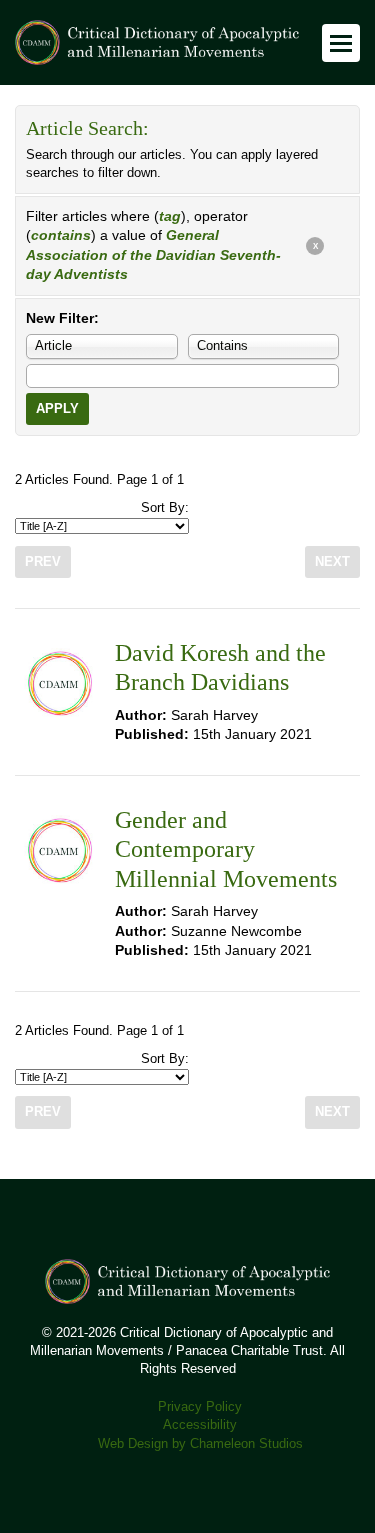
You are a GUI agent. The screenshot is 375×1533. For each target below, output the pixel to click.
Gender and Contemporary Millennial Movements (226, 849)
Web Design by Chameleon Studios (200, 1444)
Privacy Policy (200, 1407)
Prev (43, 562)
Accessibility (200, 1425)
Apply (57, 409)
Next (332, 562)
